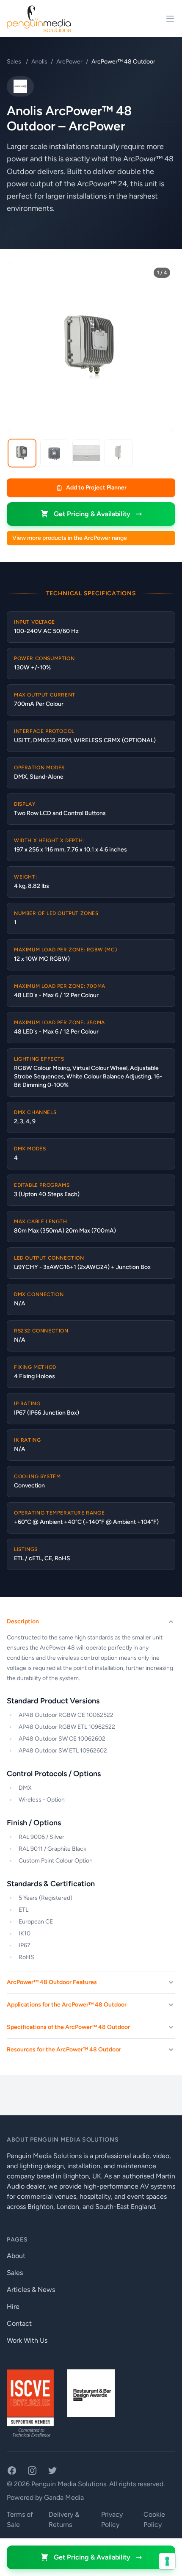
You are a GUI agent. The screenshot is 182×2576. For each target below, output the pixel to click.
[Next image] (163, 347)
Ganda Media (64, 2497)
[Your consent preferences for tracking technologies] (167, 2561)
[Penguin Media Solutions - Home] (39, 19)
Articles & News (31, 2290)
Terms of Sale (20, 2519)
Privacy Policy (112, 2519)
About (16, 2256)
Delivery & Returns (64, 2519)
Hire (13, 2307)
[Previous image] (19, 347)
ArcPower (69, 62)
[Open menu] (170, 19)
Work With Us (27, 2340)
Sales (15, 62)
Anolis (39, 62)
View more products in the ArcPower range (70, 538)
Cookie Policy (154, 2519)
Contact (19, 2323)
